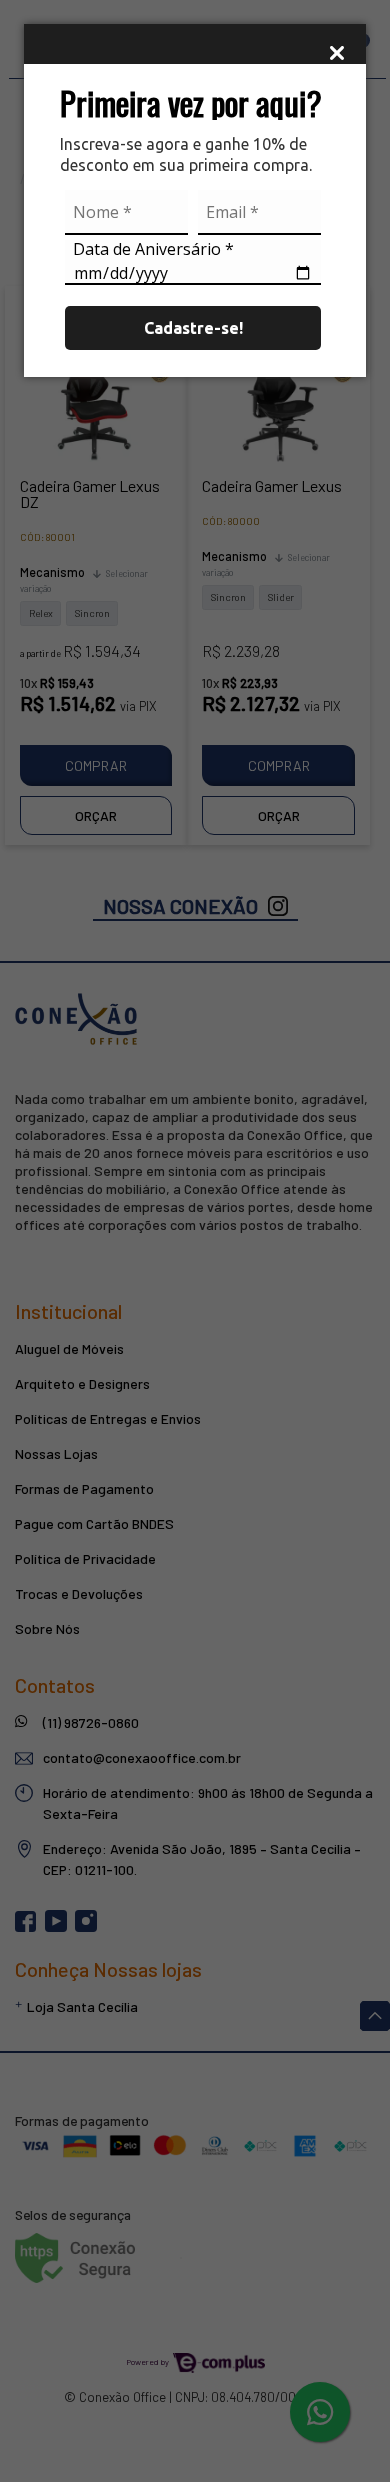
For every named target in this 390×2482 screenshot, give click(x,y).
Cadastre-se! (193, 328)
